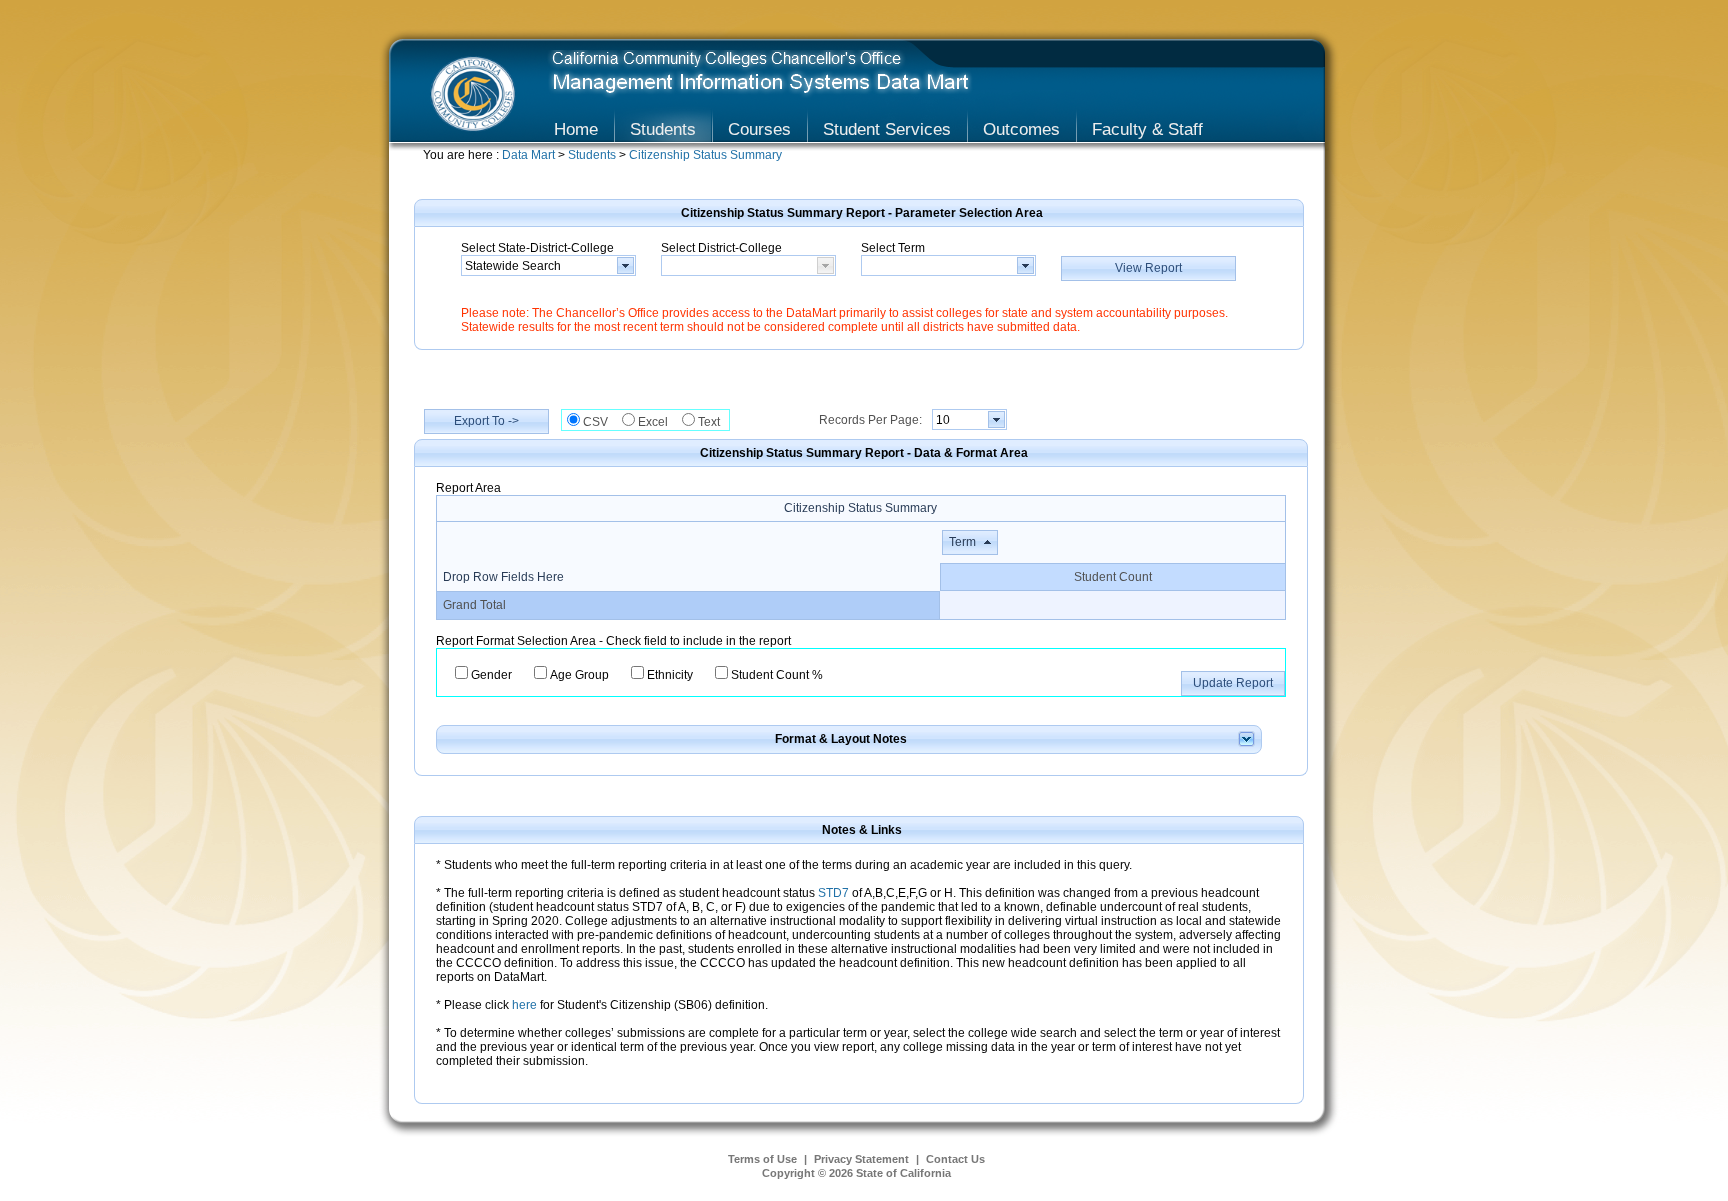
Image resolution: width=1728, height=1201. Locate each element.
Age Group (579, 675)
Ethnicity (670, 675)
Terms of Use (762, 1159)
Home (576, 129)
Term (962, 542)
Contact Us (955, 1159)
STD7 (833, 893)
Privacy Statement (861, 1159)
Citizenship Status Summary (705, 155)
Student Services (887, 129)
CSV (600, 422)
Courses (759, 129)
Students (663, 129)
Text (713, 422)
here (526, 1005)
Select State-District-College (537, 248)
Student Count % (777, 675)
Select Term (893, 248)
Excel (657, 422)
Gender (491, 675)
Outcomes (1021, 129)
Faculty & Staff (1147, 129)
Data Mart (530, 155)
